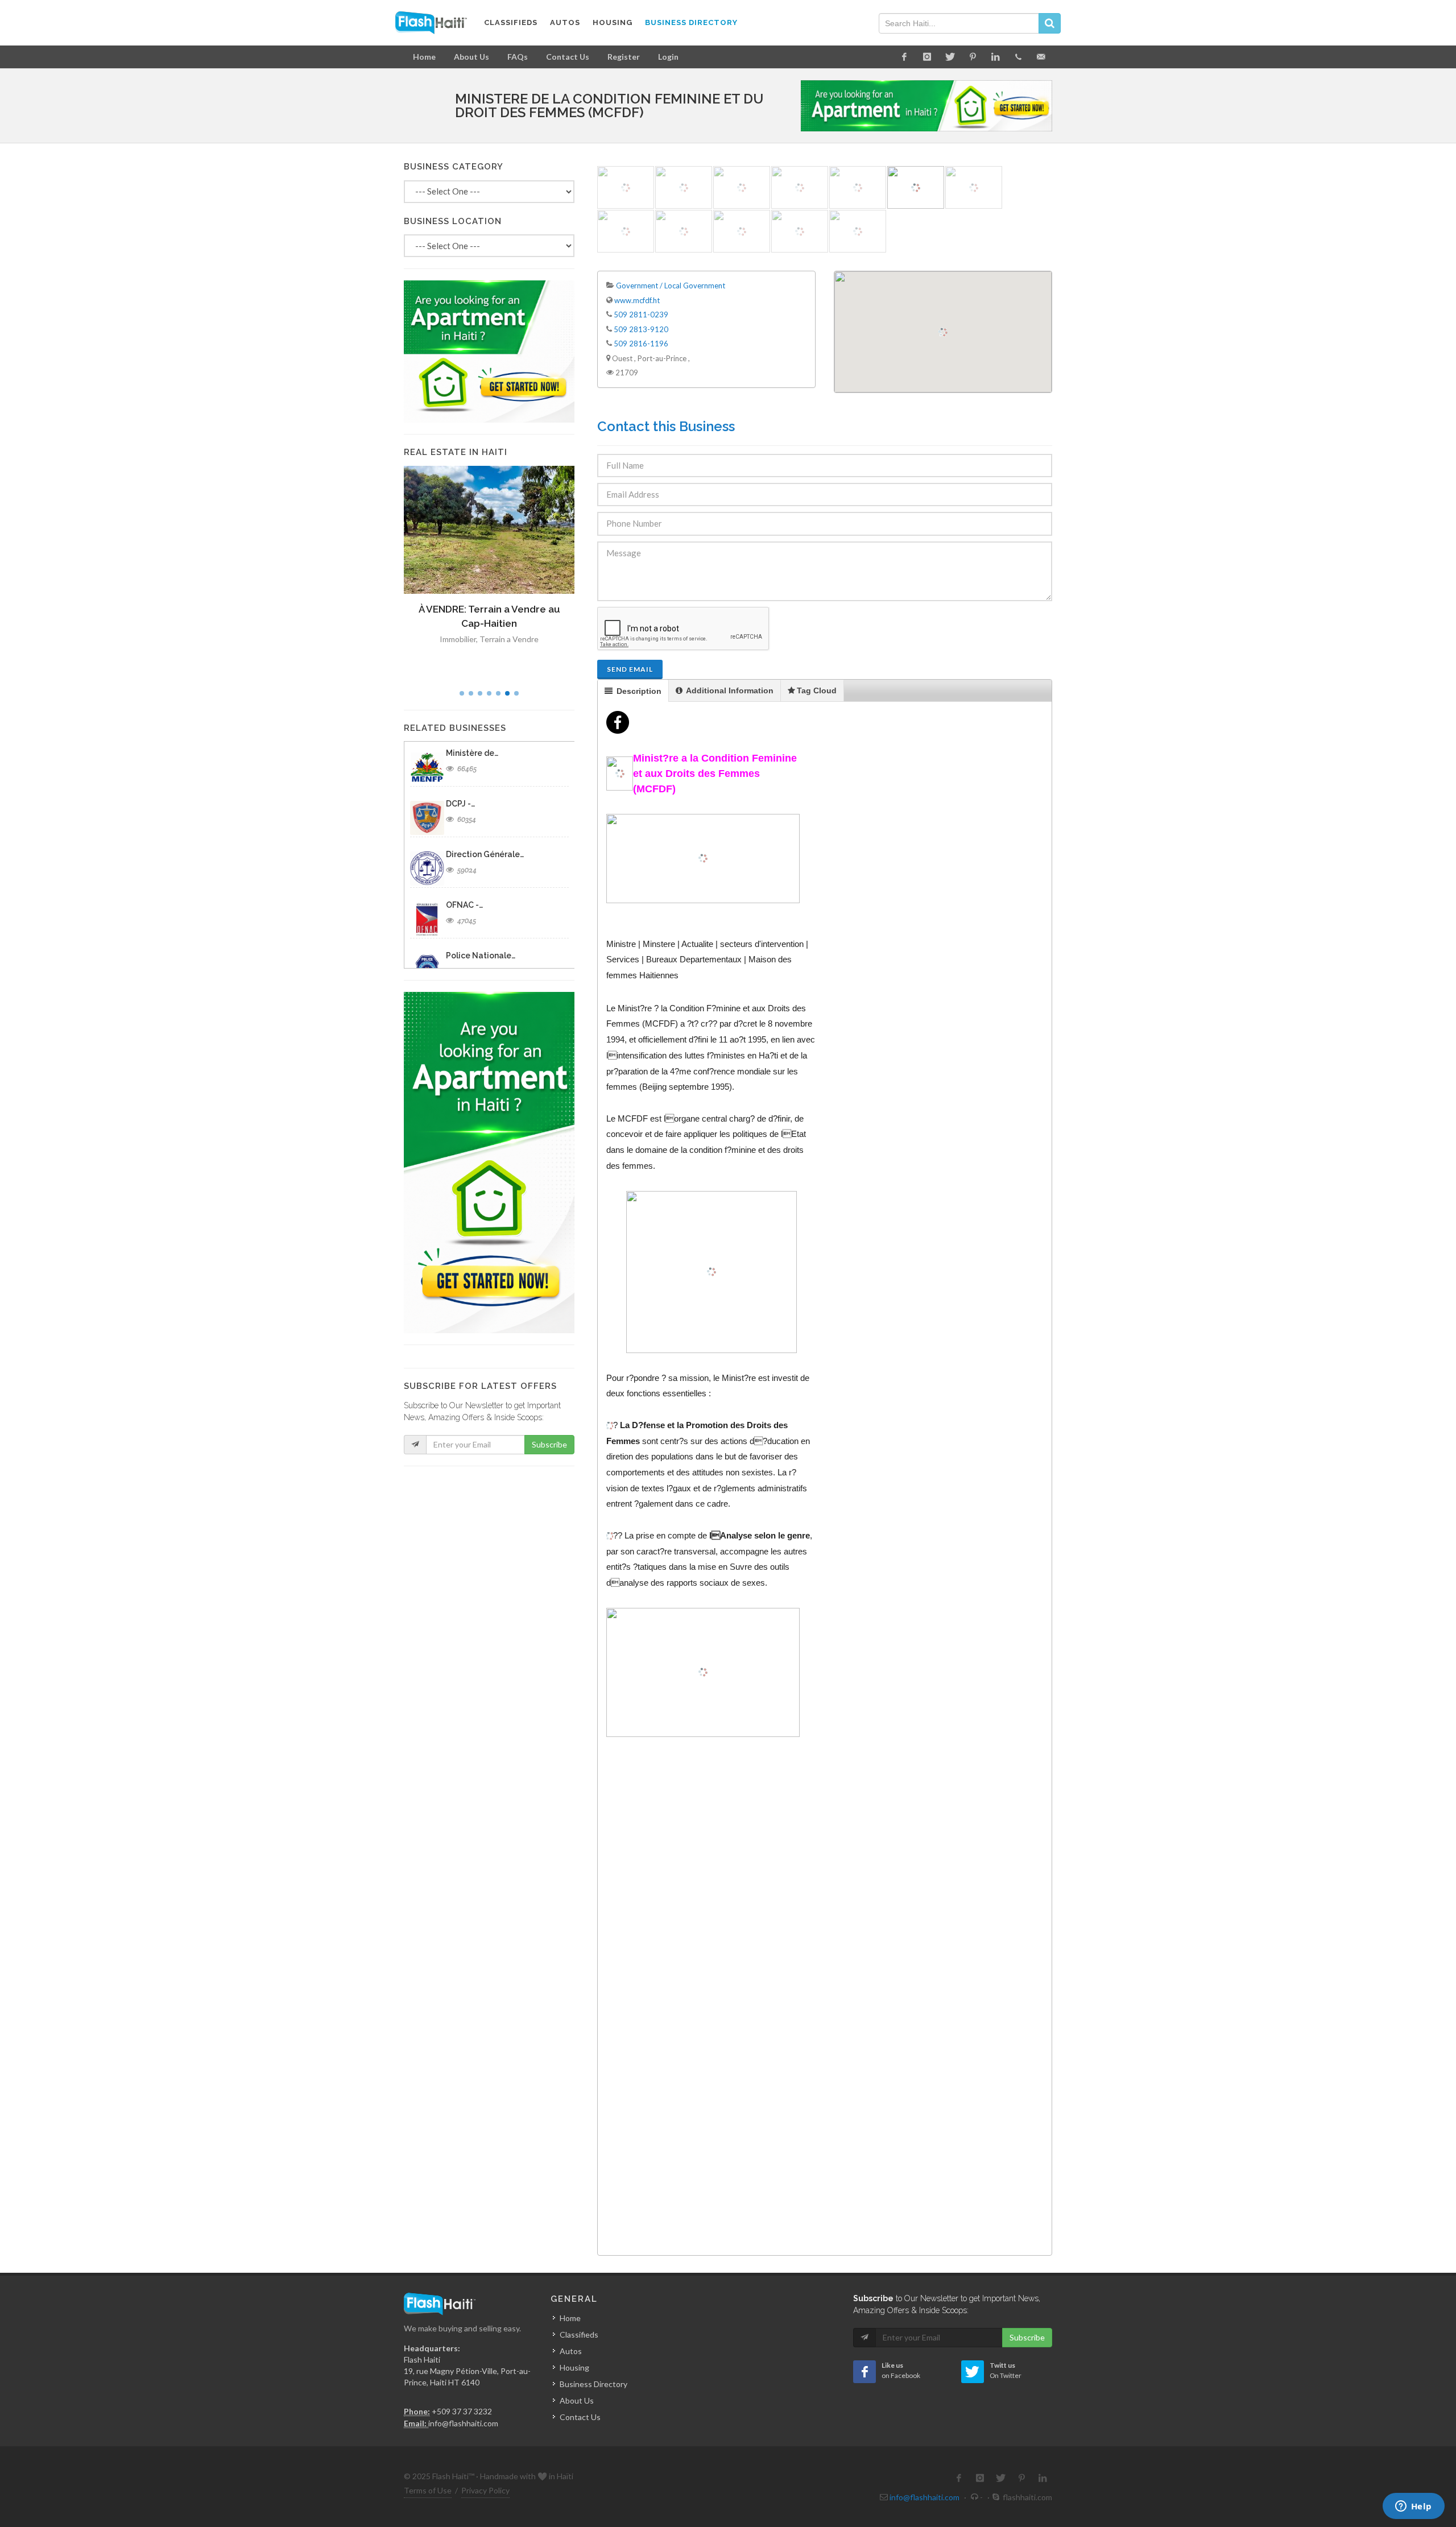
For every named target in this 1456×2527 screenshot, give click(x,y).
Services (623, 959)
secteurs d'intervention (762, 944)
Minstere (659, 944)
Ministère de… (472, 753)
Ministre (621, 944)
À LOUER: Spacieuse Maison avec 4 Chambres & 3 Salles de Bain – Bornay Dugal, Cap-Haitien (491, 624)
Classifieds (579, 2334)
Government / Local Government (671, 286)
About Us (471, 57)
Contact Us (568, 57)
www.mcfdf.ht (637, 300)
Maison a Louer (511, 653)
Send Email (630, 669)
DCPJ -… (460, 804)
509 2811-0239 (641, 315)
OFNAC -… (464, 905)
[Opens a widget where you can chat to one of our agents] (1413, 2507)
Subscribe (549, 1444)
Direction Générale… (485, 854)
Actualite (697, 944)
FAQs (518, 57)
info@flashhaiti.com (463, 2423)
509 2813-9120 (641, 329)
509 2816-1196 (641, 344)
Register (624, 57)
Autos (571, 2351)
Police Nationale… (481, 956)
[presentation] (633, 691)
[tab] (633, 691)
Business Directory (593, 2384)
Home (424, 57)
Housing (574, 2367)
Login (668, 57)
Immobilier (462, 653)
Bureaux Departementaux (694, 959)
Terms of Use (428, 2490)
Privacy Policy (485, 2490)
